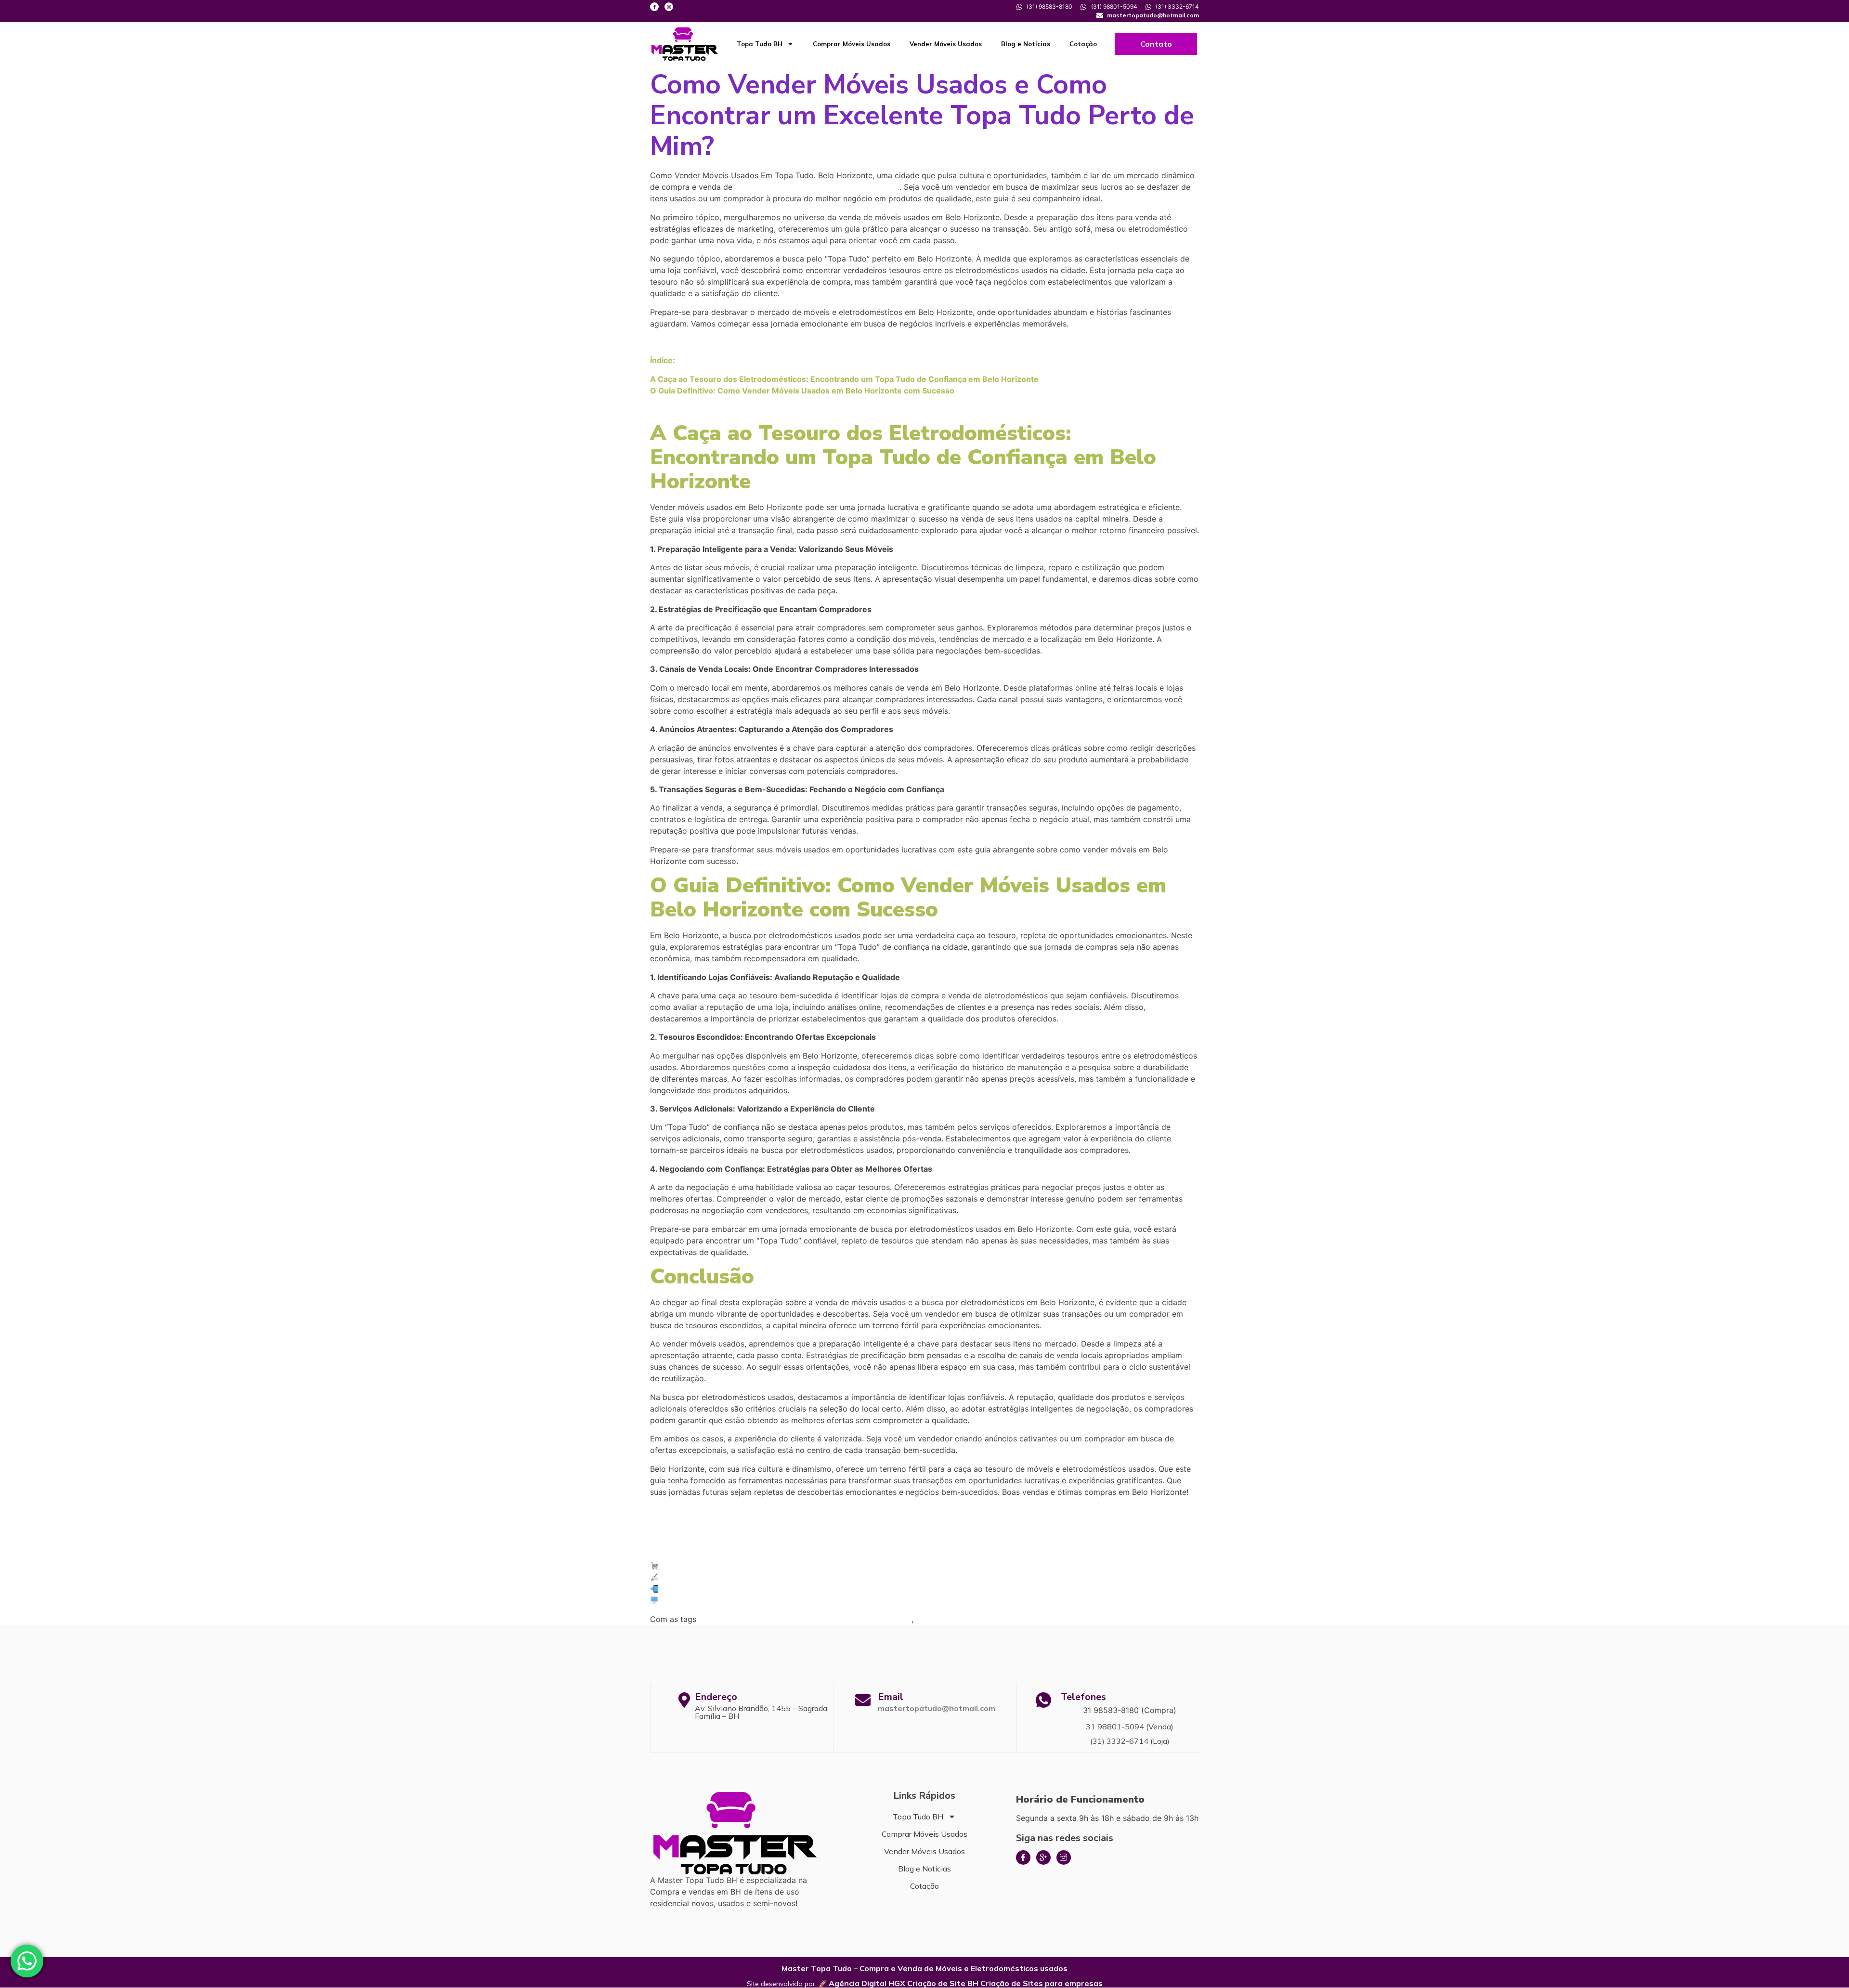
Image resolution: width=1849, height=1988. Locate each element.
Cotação (1083, 44)
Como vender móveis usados (970, 1619)
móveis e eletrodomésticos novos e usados (817, 187)
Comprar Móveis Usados (852, 44)
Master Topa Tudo (695, 1566)
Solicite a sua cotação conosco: (719, 1577)
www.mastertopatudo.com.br (716, 1600)
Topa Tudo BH (760, 44)
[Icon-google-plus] (1043, 1857)
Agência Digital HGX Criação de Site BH (904, 1983)
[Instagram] (669, 7)
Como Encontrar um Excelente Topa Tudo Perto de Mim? (805, 1619)
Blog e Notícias (1026, 44)
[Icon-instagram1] (1064, 1857)
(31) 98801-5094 (692, 1589)
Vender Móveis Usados (946, 44)
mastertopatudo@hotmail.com (937, 1708)
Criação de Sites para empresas (1042, 1983)
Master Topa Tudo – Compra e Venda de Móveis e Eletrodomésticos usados (924, 1968)
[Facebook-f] (654, 7)
